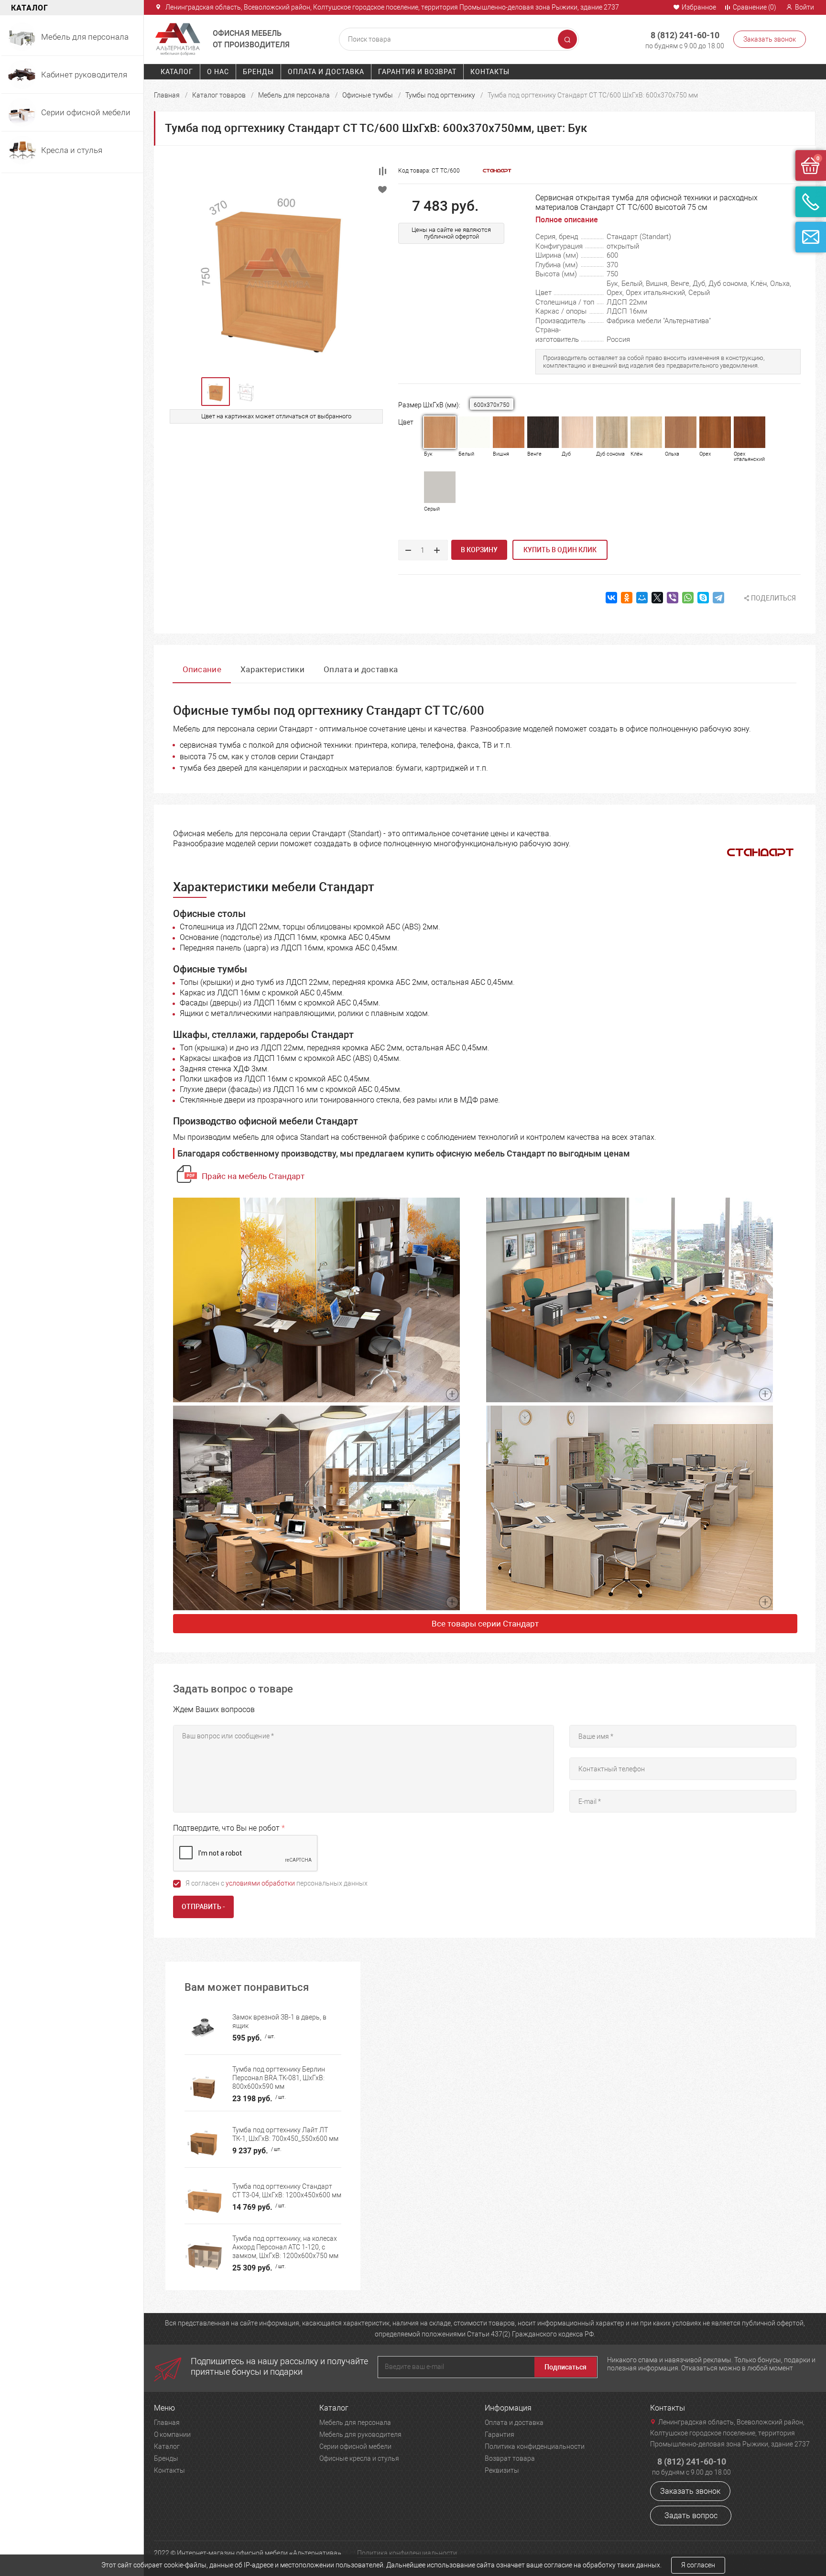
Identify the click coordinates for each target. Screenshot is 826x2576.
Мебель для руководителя (360, 2434)
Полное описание (567, 220)
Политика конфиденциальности (535, 2446)
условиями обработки (260, 1883)
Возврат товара (510, 2458)
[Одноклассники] (627, 598)
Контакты (490, 72)
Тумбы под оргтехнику (440, 95)
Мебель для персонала (294, 95)
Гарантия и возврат (417, 72)
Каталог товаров (219, 95)
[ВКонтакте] (611, 598)
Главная (167, 95)
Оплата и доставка (326, 72)
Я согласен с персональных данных (277, 1883)
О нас (218, 72)
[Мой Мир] (642, 598)
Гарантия (500, 2434)
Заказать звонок (770, 39)
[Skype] (703, 598)
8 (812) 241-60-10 (685, 35)
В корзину (479, 550)
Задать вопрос (691, 2516)
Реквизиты (502, 2470)
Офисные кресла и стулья (359, 2458)
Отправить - (203, 1907)
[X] (657, 598)
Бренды (258, 72)
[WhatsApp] (688, 598)
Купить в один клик (560, 550)
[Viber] (673, 598)
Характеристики (272, 669)
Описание (202, 669)
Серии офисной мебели (355, 2446)
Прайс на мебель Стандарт (253, 1176)
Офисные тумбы (368, 95)
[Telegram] (718, 598)
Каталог (177, 72)
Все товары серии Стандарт (485, 1624)
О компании (172, 2434)
